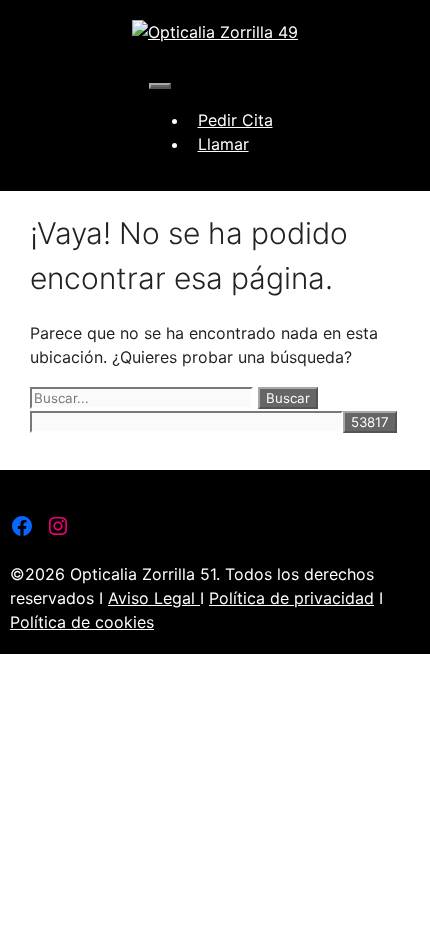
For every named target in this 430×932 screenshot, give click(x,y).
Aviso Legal (154, 598)
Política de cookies (82, 622)
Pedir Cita (235, 120)
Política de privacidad (291, 598)
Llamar (223, 144)
